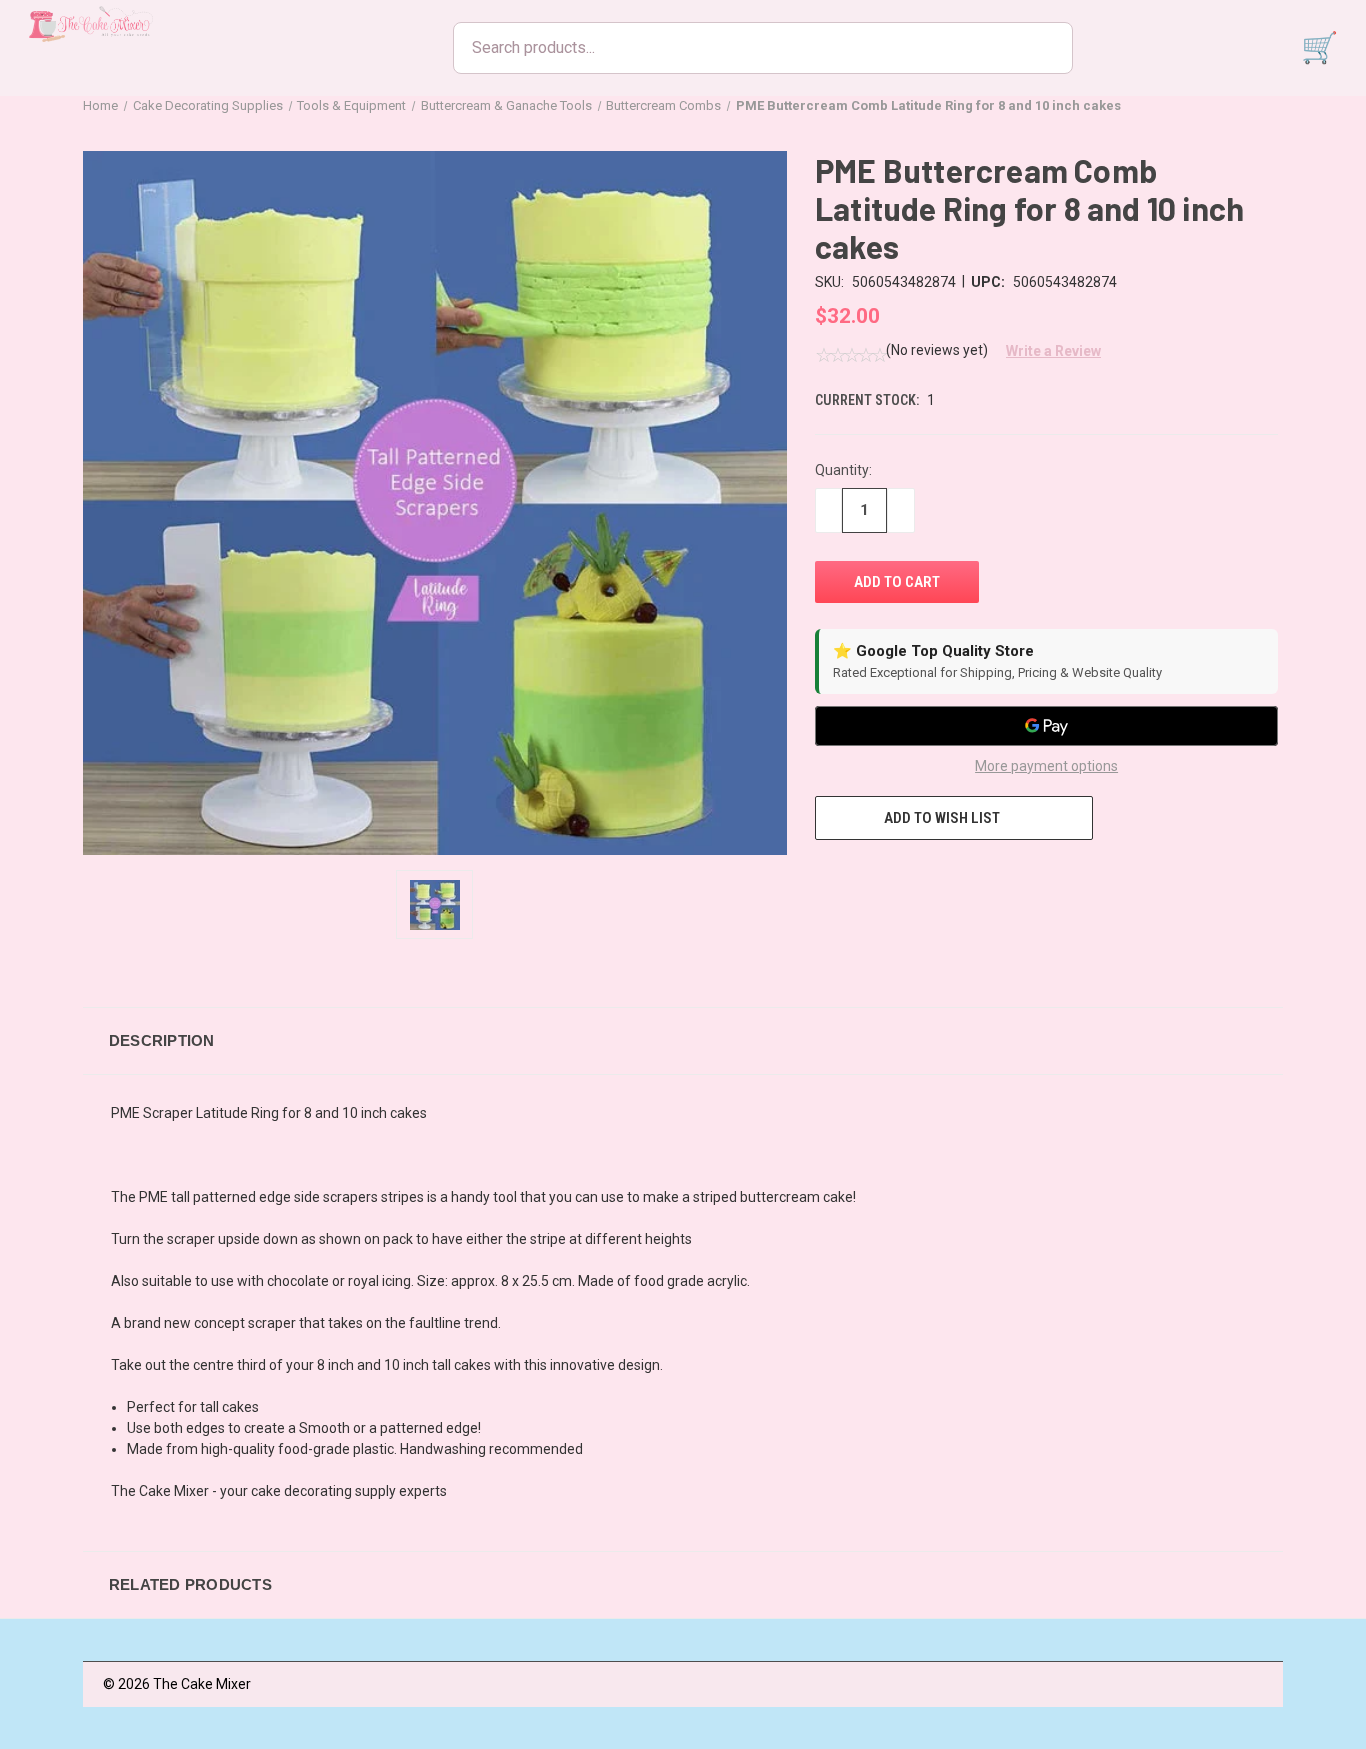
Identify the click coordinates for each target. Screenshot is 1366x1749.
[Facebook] (825, 877)
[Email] (862, 877)
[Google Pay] (1046, 726)
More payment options (1046, 766)
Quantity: (843, 470)
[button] (1046, 351)
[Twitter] (936, 877)
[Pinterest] (973, 877)
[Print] (899, 877)
